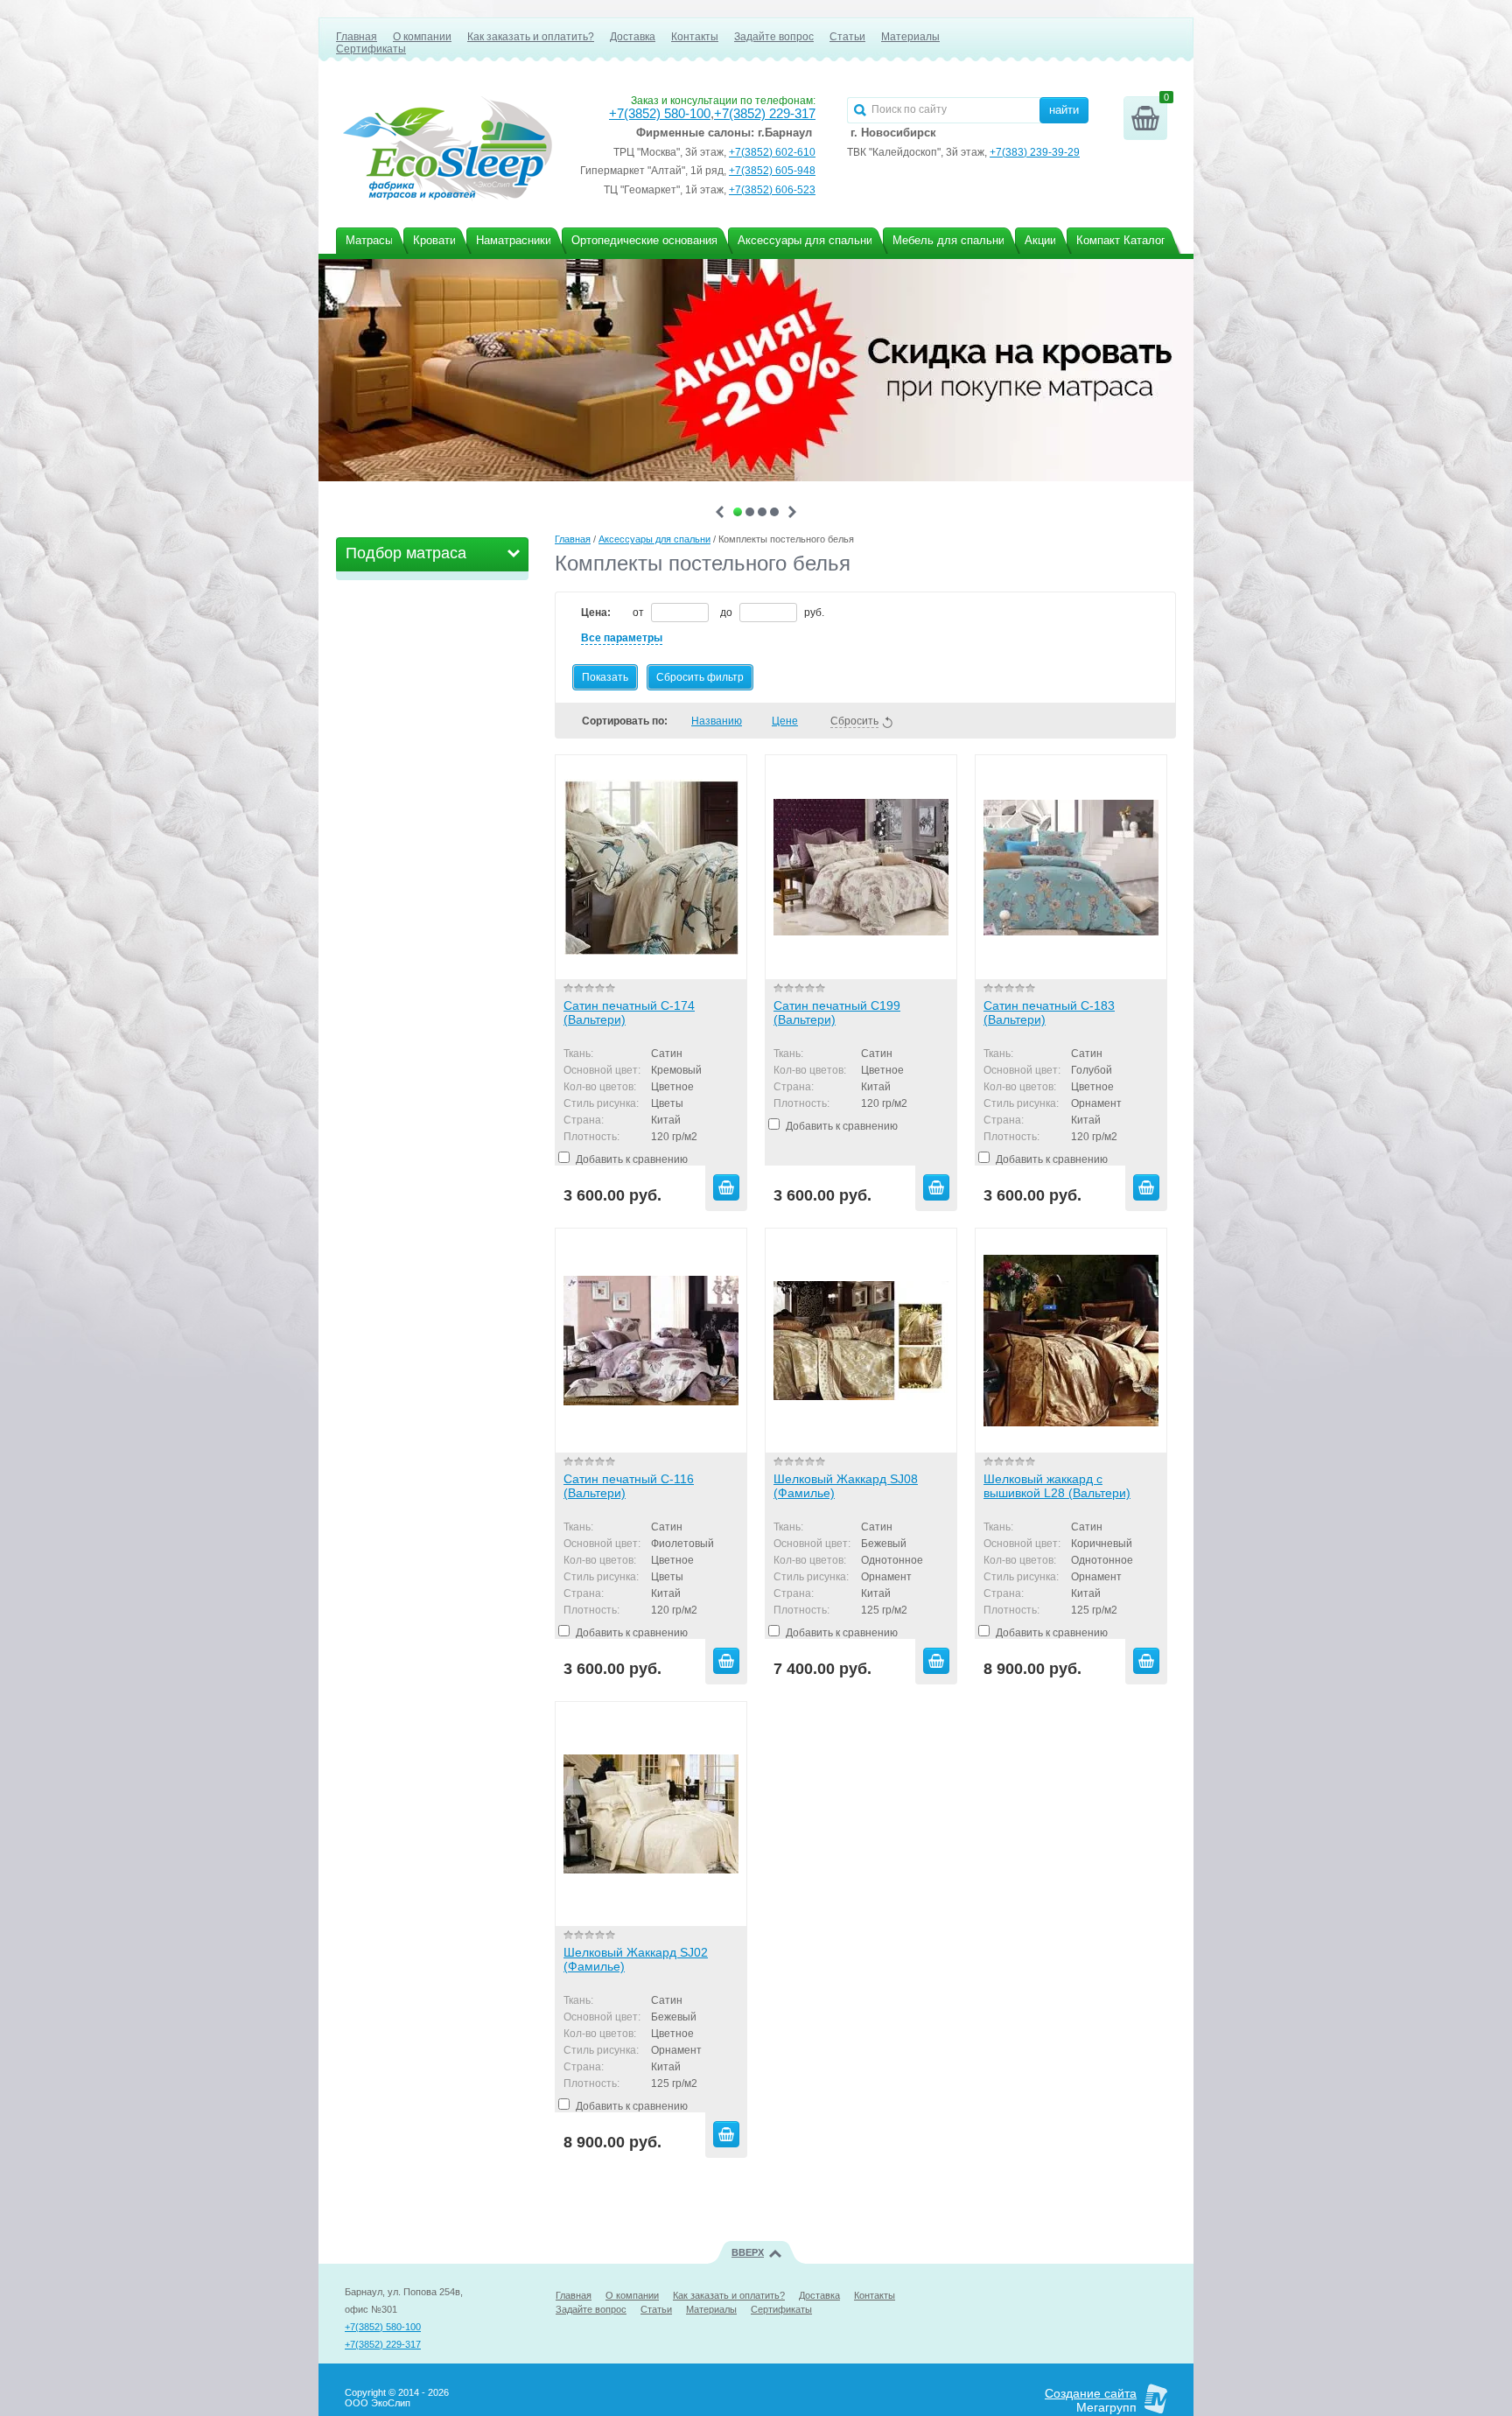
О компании (422, 37)
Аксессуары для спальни (654, 539)
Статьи (847, 37)
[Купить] (726, 1187)
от (640, 613)
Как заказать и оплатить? (531, 37)
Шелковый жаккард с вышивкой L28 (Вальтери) (1057, 1486)
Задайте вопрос (774, 37)
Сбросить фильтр (700, 677)
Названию (717, 721)
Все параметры (622, 638)
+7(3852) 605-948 (772, 171)
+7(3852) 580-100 (660, 114)
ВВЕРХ (748, 2252)
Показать (605, 677)
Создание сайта (1091, 2393)
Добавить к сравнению (630, 1159)
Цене (785, 721)
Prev (720, 512)
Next (792, 512)
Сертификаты (371, 49)
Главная (357, 37)
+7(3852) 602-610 (772, 152)
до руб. (772, 613)
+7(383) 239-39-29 (1035, 152)
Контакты (695, 37)
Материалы (910, 37)
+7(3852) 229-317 (765, 114)
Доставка (633, 37)
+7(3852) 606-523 (772, 190)
